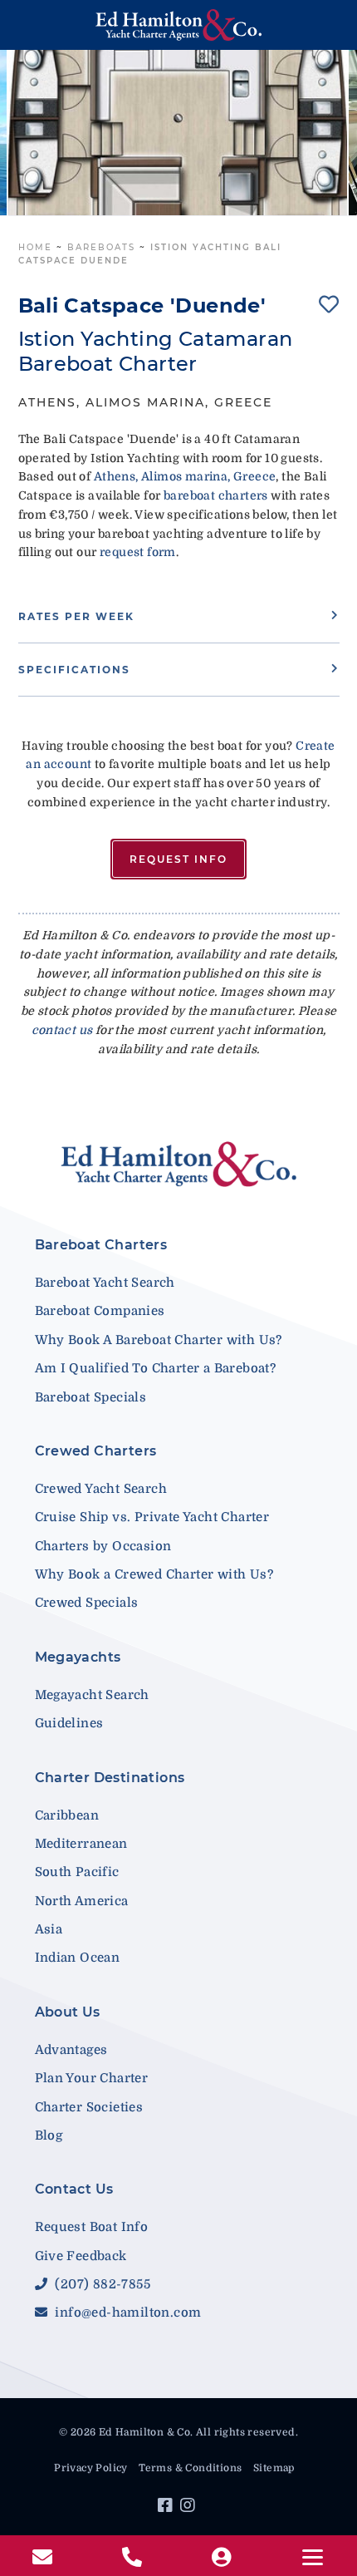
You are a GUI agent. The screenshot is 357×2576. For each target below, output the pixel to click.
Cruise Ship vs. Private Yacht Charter (152, 1517)
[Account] (223, 2558)
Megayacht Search (92, 1695)
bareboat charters (216, 495)
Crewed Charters (96, 1451)
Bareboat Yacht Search (105, 1283)
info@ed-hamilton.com (126, 2312)
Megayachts (78, 1657)
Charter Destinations (110, 1778)
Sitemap (274, 2468)
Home (35, 247)
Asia (49, 1929)
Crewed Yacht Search (101, 1489)
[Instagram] (190, 2508)
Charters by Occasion (103, 1546)
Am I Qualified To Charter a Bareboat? (156, 1368)
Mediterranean (81, 1844)
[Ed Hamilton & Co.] (179, 25)
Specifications (74, 670)
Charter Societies (89, 2107)
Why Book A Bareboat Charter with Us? (159, 1340)
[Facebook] (167, 2508)
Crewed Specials (87, 1603)
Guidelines (69, 1723)
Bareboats (101, 247)
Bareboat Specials (91, 1397)
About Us (68, 2012)
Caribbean (67, 1815)
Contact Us (74, 2189)
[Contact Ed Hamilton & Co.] (44, 2558)
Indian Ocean (78, 1958)
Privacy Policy (91, 2468)
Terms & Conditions (190, 2468)
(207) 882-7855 (101, 2284)
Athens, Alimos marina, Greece (185, 476)
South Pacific (77, 1872)
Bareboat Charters (101, 1245)
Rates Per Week (76, 616)
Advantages (71, 2050)
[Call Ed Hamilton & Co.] (134, 2558)
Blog (49, 2135)
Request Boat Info (92, 2227)
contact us (62, 1030)
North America (82, 1901)
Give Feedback (81, 2256)
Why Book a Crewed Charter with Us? (154, 1574)
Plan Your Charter (92, 2078)
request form (138, 552)
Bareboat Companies (100, 1311)
